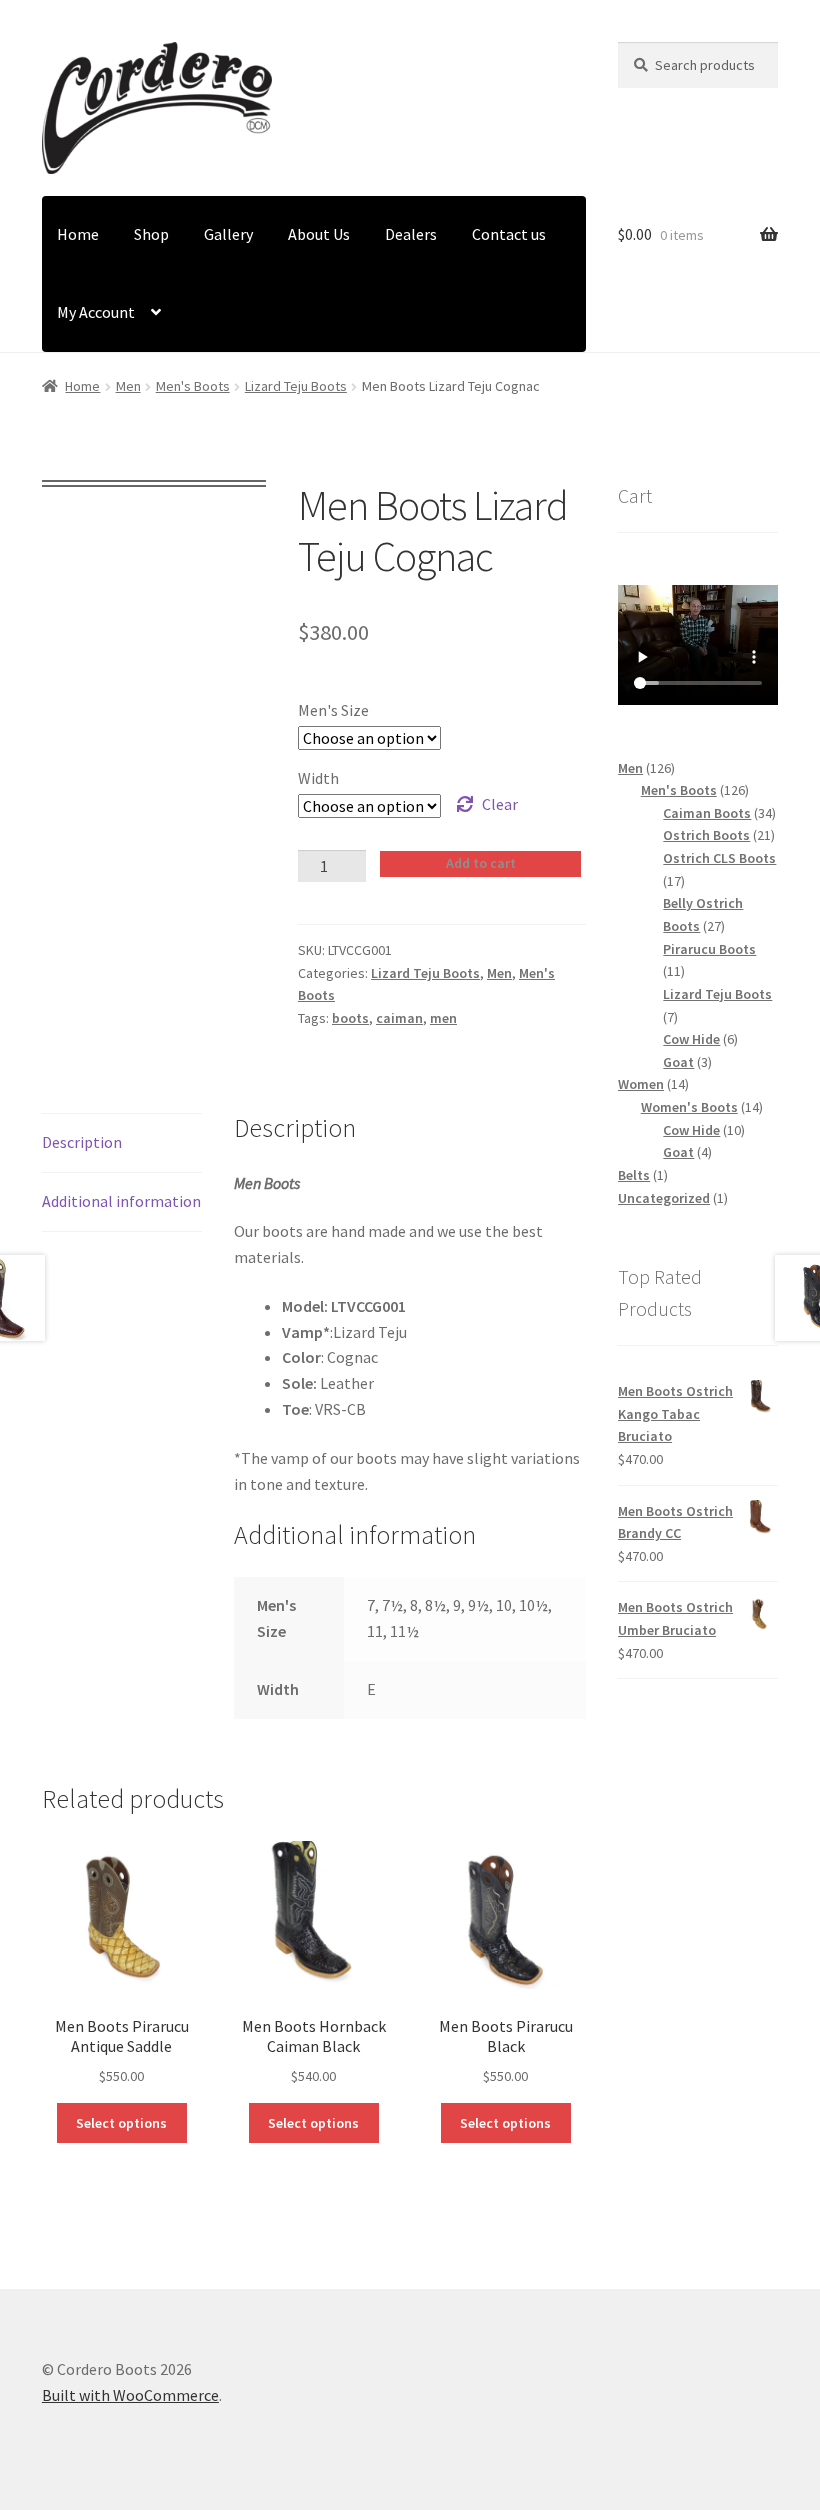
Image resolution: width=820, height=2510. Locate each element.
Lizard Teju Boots (296, 386)
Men (128, 386)
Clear (500, 804)
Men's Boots (193, 386)
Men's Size (333, 710)
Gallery (228, 234)
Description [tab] (82, 1142)
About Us (319, 234)
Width (318, 778)
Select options (121, 2123)
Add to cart (481, 863)
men (443, 1018)
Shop (151, 234)
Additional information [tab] (121, 1201)
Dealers (411, 234)
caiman (399, 1018)
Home (78, 234)
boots (350, 1018)
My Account (96, 312)
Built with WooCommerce (130, 2395)
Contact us (509, 234)
